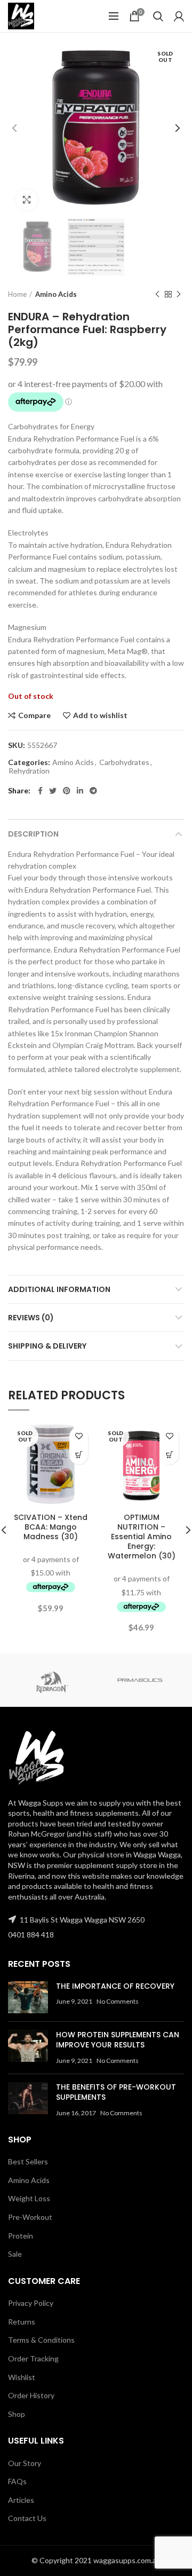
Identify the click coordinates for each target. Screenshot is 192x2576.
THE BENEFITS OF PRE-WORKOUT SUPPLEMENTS (116, 2092)
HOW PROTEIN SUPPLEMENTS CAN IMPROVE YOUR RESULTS (118, 2040)
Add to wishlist (100, 715)
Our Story (25, 2463)
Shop (17, 2414)
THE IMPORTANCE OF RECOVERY (115, 1986)
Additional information (59, 1289)
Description (33, 834)
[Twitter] (53, 791)
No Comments (118, 2001)
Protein (21, 2236)
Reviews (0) (31, 1318)
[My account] (179, 16)
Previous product (157, 294)
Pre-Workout (30, 2217)
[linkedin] (80, 791)
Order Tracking (33, 2358)
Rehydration (29, 771)
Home (17, 294)
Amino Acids (56, 294)
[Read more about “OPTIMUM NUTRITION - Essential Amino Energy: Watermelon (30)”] (169, 1455)
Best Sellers (28, 2161)
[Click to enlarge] (27, 200)
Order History (31, 2395)
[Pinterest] (67, 791)
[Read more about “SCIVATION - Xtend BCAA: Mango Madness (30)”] (79, 1455)
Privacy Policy (31, 2303)
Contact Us (27, 2518)
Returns (22, 2322)
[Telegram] (93, 791)
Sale (15, 2254)
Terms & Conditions (41, 2340)
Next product (179, 294)
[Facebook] (40, 791)
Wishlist (22, 2377)
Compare (34, 715)
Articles (21, 2500)
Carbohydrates (124, 762)
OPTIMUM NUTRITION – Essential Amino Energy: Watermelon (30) (142, 1537)
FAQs (17, 2481)
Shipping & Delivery (47, 1346)
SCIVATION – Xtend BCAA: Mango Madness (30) (51, 1527)
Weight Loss (29, 2198)
